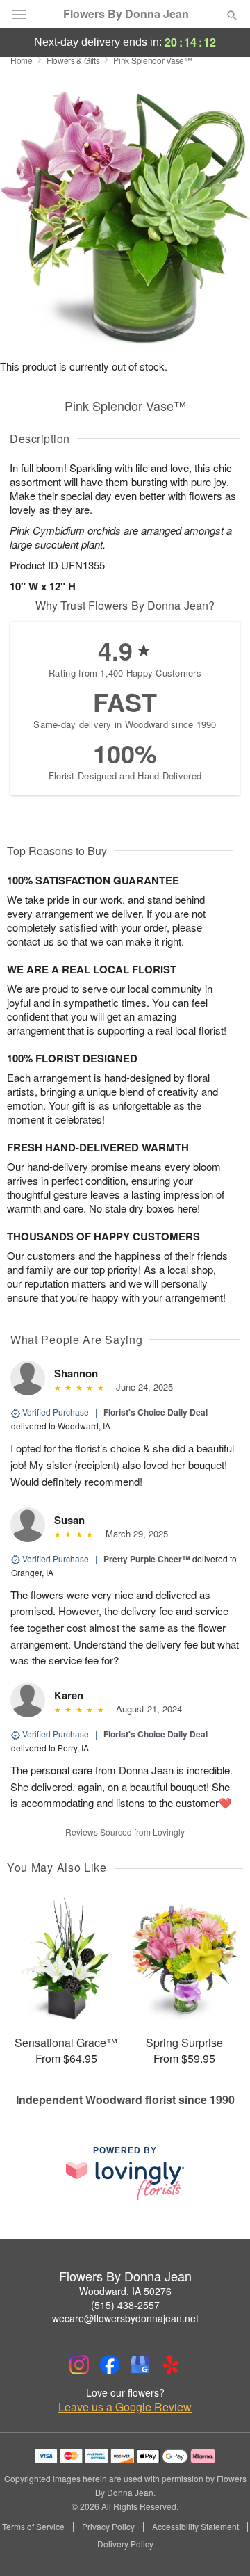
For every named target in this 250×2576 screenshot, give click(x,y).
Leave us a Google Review (125, 2407)
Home (22, 60)
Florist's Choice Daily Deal (156, 1412)
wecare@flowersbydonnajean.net (125, 2318)
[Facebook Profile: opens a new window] (110, 2365)
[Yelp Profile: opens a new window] (171, 2365)
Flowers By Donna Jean (126, 14)
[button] (220, 2545)
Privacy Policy (108, 2527)
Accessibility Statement (195, 2527)
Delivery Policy (125, 2544)
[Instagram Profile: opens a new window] (79, 2365)
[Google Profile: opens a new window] (140, 2365)
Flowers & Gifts (73, 60)
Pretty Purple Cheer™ (147, 1559)
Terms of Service (33, 2527)
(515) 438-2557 (125, 2305)
